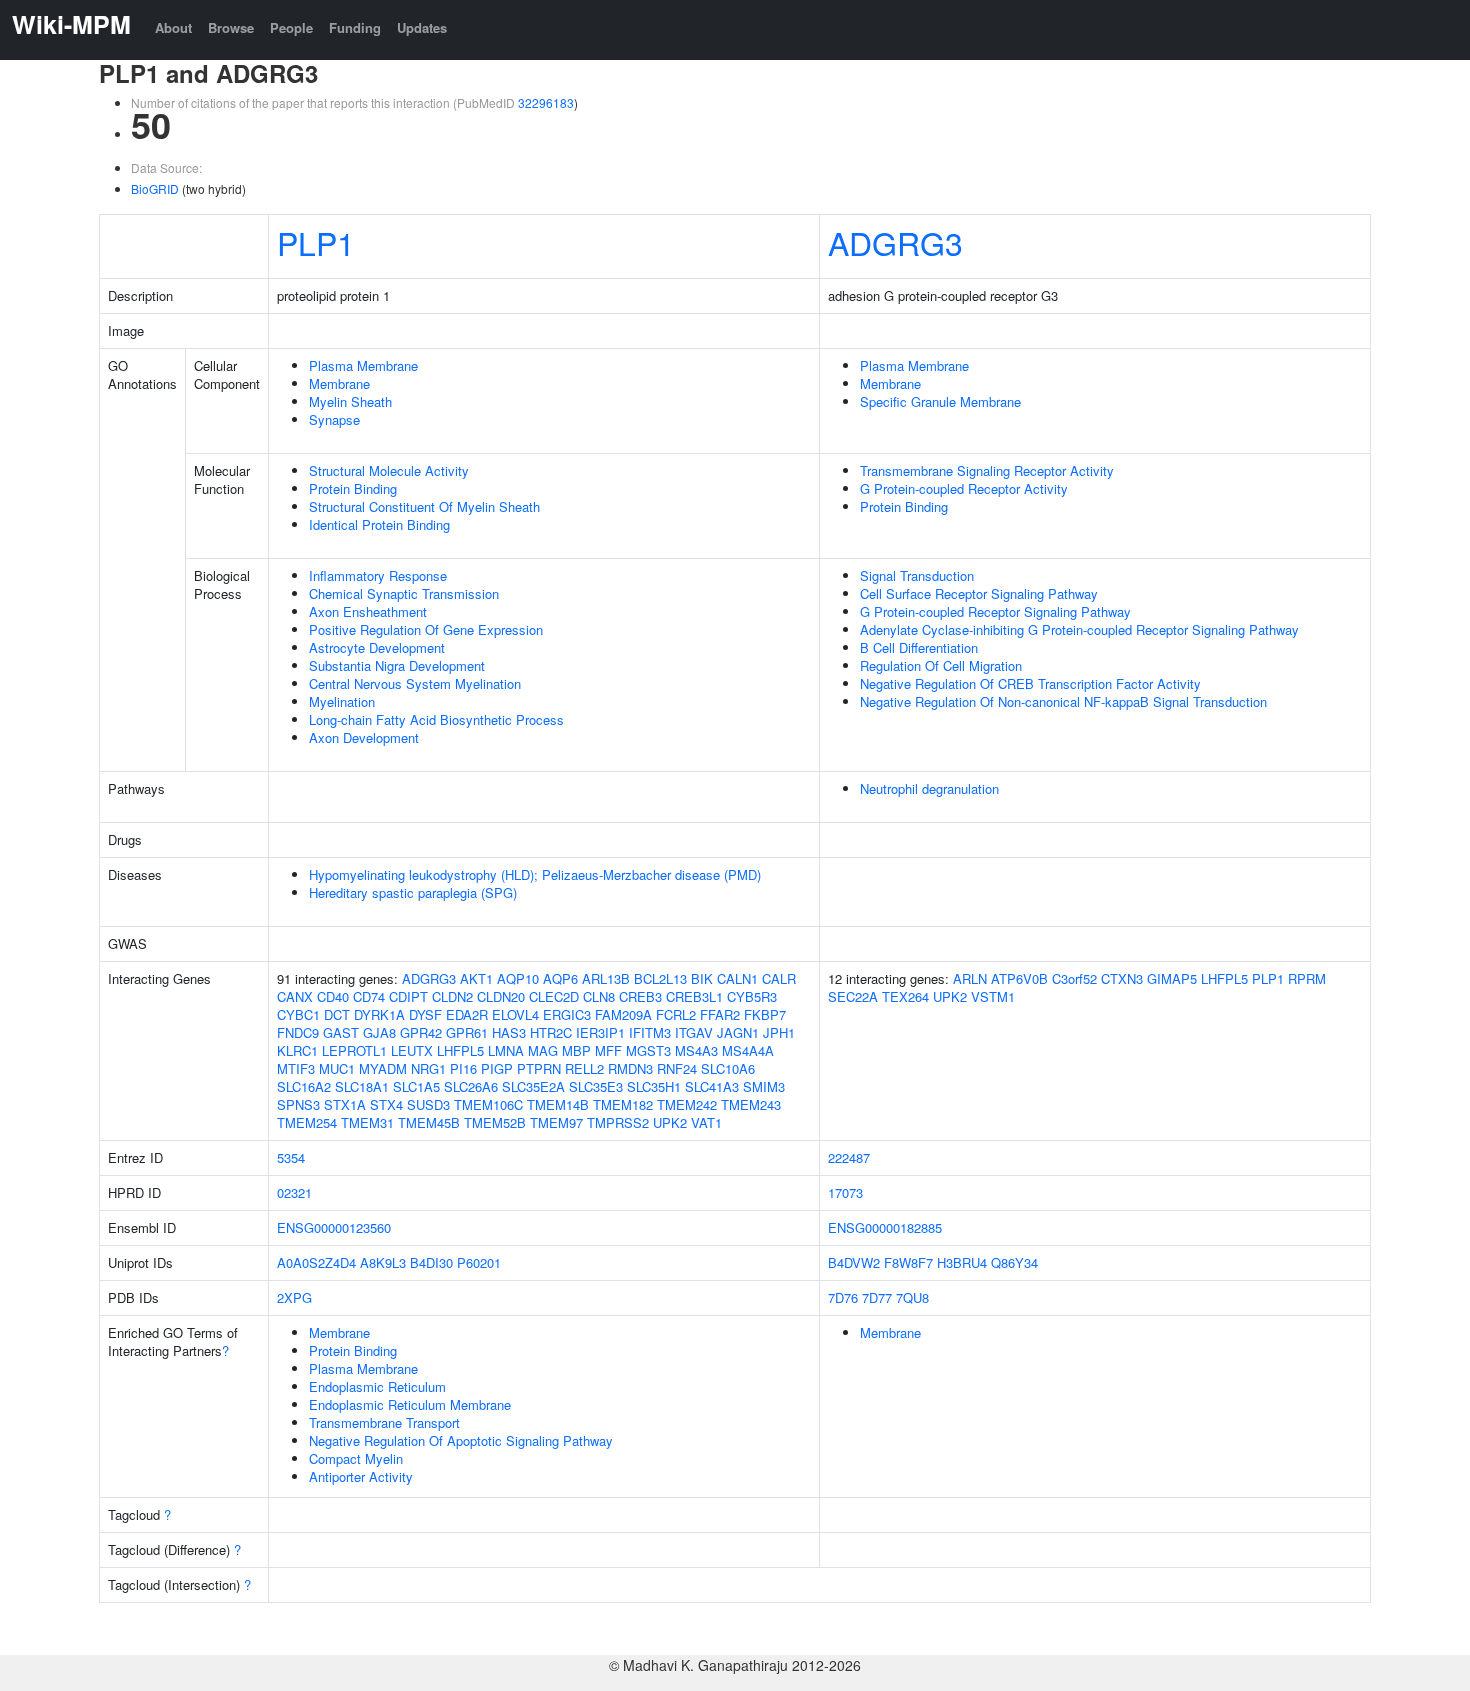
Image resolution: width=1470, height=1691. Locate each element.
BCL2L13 (660, 978)
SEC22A (853, 996)
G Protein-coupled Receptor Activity (964, 488)
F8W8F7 (908, 1262)
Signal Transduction (917, 575)
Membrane (339, 383)
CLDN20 (501, 996)
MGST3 (648, 1050)
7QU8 (912, 1297)
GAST (341, 1032)
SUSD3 (428, 1104)
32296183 (546, 102)
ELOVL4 (515, 1014)
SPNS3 (298, 1104)
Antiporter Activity (361, 1476)
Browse (231, 27)
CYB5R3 (752, 996)
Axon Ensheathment (368, 611)
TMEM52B (495, 1122)
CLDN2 (452, 996)
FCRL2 (676, 1014)
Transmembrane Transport (384, 1422)
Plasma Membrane (363, 365)
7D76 (843, 1297)
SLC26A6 (471, 1086)
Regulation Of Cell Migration (941, 665)
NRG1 (428, 1068)
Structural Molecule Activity (389, 470)
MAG (543, 1050)
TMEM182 (623, 1104)
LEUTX (412, 1050)
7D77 (877, 1297)
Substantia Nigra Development (397, 665)
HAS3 (509, 1032)
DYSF (425, 1014)
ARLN (970, 978)
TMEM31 (367, 1122)
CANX (295, 996)
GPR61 (467, 1032)
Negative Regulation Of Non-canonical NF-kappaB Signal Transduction (1063, 701)
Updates (422, 27)
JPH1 (779, 1032)
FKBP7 (765, 1014)
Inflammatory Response (378, 575)
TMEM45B (429, 1122)
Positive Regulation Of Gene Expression (426, 629)
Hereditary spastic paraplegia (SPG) (413, 892)
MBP (576, 1050)
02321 (294, 1192)
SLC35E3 (596, 1086)
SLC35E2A (533, 1086)
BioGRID (155, 188)
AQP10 (518, 978)
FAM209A (623, 1014)
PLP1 (316, 242)
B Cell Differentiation (919, 647)
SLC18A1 (362, 1086)
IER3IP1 (600, 1032)
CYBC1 (298, 1014)
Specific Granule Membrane (940, 401)
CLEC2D (554, 996)
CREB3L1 (694, 996)
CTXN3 (1122, 978)
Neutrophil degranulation (929, 788)
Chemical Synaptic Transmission (404, 593)
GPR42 (421, 1032)
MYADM (383, 1068)
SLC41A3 (712, 1086)
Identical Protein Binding (379, 524)
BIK (702, 978)
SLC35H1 (654, 1086)
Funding (355, 27)
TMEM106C (488, 1104)
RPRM (1307, 978)
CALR (779, 978)
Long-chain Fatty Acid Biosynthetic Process (436, 719)
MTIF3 (296, 1068)
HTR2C (551, 1032)
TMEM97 (556, 1122)
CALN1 (737, 978)
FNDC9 (298, 1032)
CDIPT (408, 996)
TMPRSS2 (618, 1122)
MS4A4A (748, 1050)
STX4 (386, 1104)
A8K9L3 (383, 1262)
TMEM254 (307, 1122)
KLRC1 (297, 1050)
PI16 (463, 1068)
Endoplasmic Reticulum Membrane (410, 1404)
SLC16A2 (304, 1086)
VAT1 (706, 1122)
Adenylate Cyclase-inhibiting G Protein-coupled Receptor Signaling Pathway (1079, 629)
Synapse (334, 419)
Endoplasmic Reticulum (377, 1386)
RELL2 (584, 1068)
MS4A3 (696, 1050)
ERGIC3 (567, 1014)
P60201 (479, 1262)
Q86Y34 (1014, 1262)
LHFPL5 (460, 1050)
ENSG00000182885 (885, 1227)
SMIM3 (764, 1086)
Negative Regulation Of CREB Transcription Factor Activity (1030, 683)
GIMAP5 (1172, 978)
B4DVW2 (854, 1262)
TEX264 (905, 996)
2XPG (294, 1297)
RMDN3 (630, 1068)
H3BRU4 (962, 1262)
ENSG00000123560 (334, 1227)
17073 (845, 1192)
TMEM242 (687, 1104)
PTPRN (539, 1068)
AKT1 (476, 978)
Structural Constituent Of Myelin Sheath (424, 506)
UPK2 (670, 1122)
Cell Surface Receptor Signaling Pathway (979, 593)
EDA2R (467, 1014)
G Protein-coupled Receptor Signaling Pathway (995, 611)
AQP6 (560, 978)
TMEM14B (558, 1104)
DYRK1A (379, 1014)
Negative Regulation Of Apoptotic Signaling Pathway (461, 1440)
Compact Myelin (356, 1458)
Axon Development (364, 737)
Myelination (342, 701)
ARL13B (606, 978)
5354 (291, 1157)
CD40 (333, 996)
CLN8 (599, 996)
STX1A (345, 1104)
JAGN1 (738, 1032)
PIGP (497, 1068)
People (291, 27)
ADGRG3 (895, 242)
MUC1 (337, 1068)
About (173, 27)
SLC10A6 (728, 1068)
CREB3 (640, 996)
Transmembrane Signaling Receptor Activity (987, 470)
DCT (337, 1014)
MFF (608, 1050)
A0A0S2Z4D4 (316, 1262)
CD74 (369, 996)
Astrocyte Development (377, 647)
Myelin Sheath (350, 401)
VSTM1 (993, 996)
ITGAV (694, 1032)
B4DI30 (431, 1262)
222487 (849, 1157)
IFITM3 (650, 1032)
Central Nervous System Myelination (415, 683)
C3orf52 (1074, 978)
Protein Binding (353, 488)
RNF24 (677, 1068)
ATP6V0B (1019, 978)
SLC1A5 (416, 1086)
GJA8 (379, 1032)
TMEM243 (751, 1104)
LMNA (506, 1050)
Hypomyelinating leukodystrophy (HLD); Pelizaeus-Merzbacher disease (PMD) (535, 874)
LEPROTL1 (354, 1050)
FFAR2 (720, 1014)
